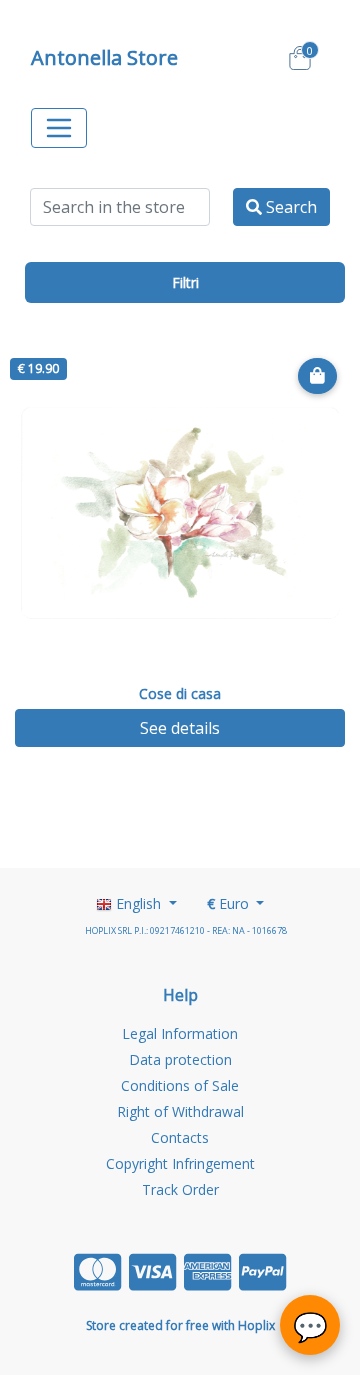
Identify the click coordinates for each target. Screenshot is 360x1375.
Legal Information (180, 1033)
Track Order (180, 1189)
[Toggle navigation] (59, 128)
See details (180, 728)
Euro (230, 903)
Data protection (180, 1059)
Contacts (180, 1137)
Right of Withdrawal (180, 1111)
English (138, 903)
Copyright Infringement (180, 1163)
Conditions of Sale (180, 1085)
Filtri (185, 282)
